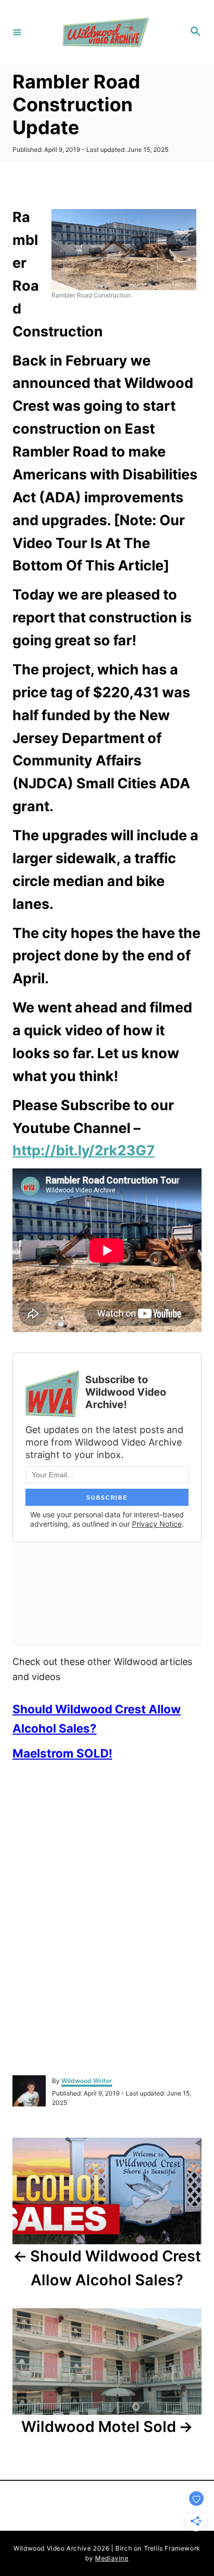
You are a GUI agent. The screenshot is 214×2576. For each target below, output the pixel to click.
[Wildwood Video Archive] (105, 32)
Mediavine (112, 2558)
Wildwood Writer (87, 2081)
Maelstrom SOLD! (62, 1753)
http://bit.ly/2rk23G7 (84, 1150)
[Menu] (17, 32)
